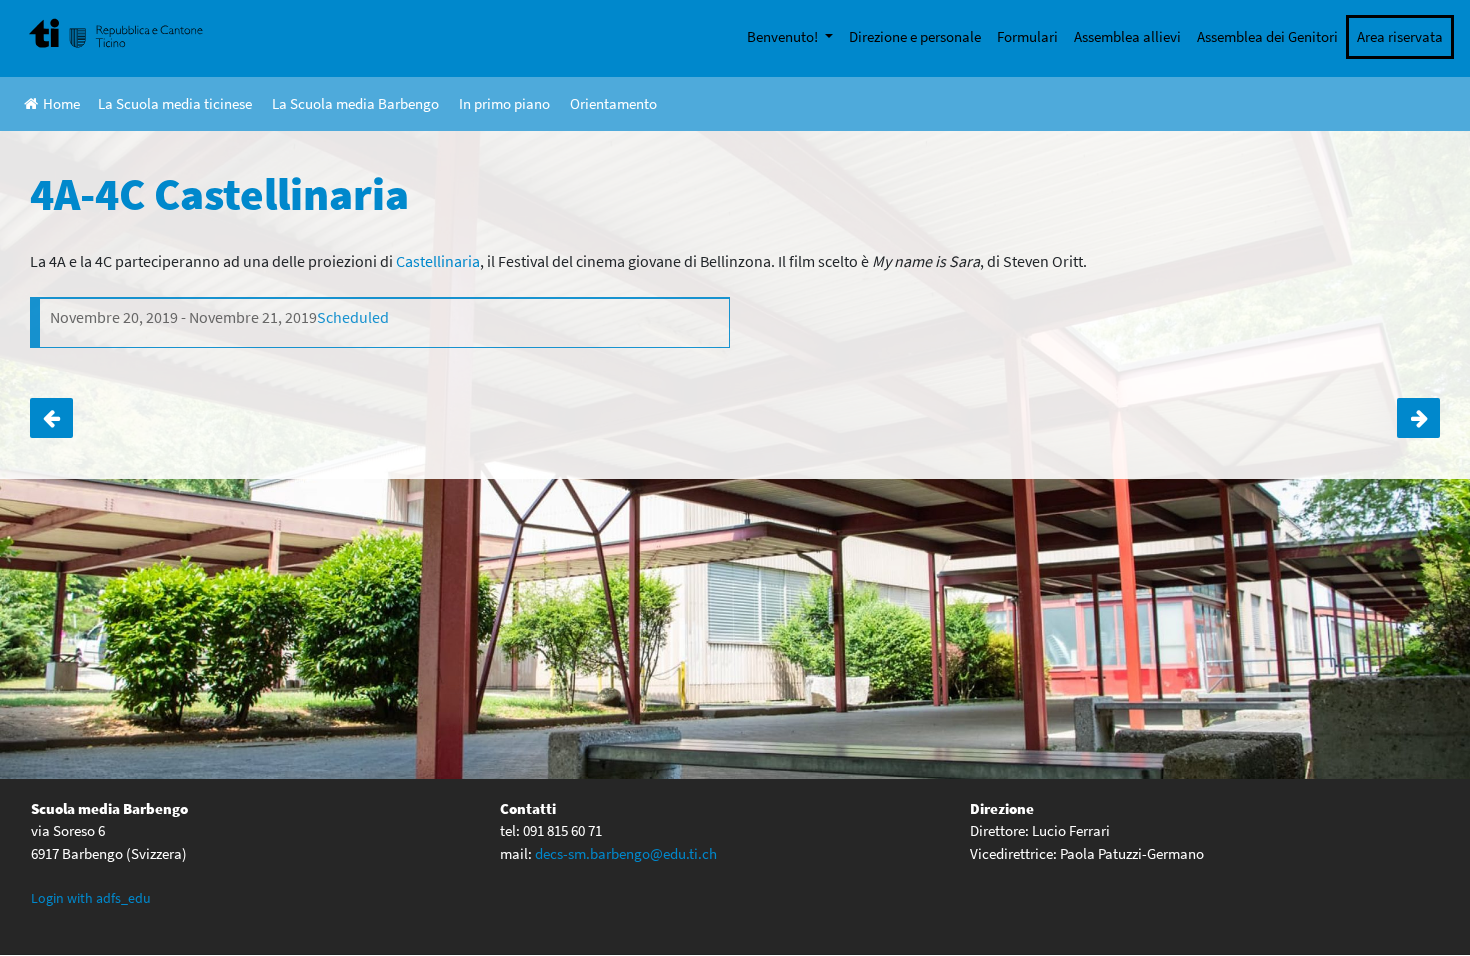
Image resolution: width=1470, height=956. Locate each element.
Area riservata (1400, 36)
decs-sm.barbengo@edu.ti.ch (626, 853)
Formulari (1027, 36)
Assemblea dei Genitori (1267, 36)
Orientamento (613, 103)
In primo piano (504, 103)
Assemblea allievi (1127, 36)
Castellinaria (438, 261)
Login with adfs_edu (91, 898)
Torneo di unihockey (1418, 418)
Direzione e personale (915, 36)
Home (61, 103)
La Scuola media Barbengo (355, 103)
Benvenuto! (784, 36)
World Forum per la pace (51, 418)
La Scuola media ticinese (175, 103)
